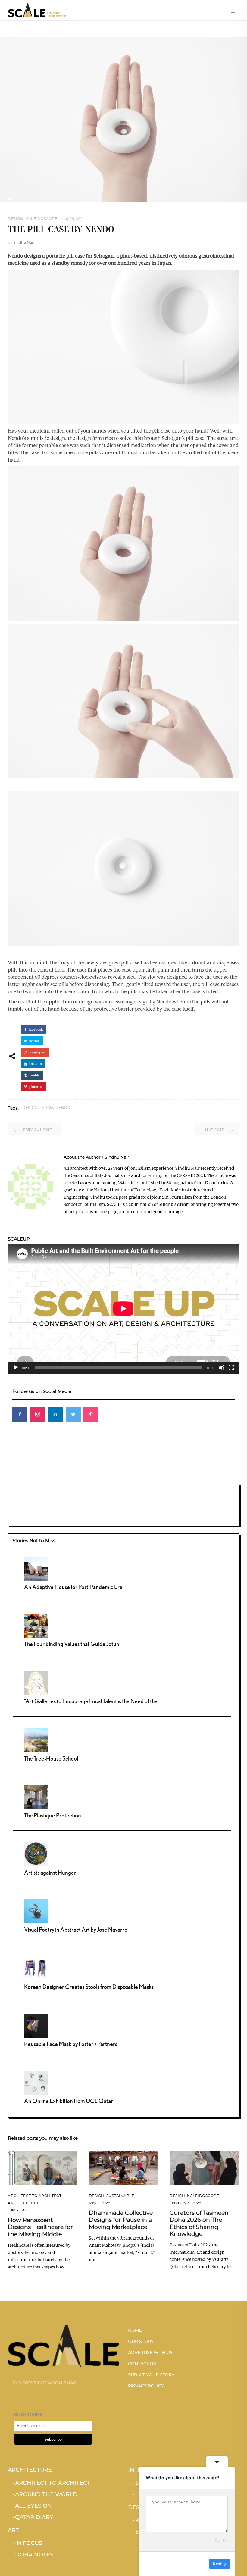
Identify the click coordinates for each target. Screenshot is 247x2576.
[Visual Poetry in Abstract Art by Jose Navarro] (36, 1911)
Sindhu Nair (24, 243)
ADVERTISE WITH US (150, 2353)
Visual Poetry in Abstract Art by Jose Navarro (76, 1929)
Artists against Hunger (50, 1872)
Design (16, 219)
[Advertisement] (123, 1469)
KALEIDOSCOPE (41, 219)
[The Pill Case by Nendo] (30, 1186)
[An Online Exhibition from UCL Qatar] (36, 2082)
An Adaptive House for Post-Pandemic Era (73, 1587)
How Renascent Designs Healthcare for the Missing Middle (40, 2227)
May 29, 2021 (73, 219)
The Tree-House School (51, 1758)
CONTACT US (142, 2364)
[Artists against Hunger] (36, 1853)
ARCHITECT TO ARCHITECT (35, 2196)
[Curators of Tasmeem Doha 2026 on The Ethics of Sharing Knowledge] (204, 2168)
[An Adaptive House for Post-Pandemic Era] (36, 1568)
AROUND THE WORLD (46, 2495)
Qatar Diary (34, 2518)
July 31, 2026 (19, 2210)
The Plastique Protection (53, 1815)
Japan (47, 1108)
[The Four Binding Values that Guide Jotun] (36, 1625)
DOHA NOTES (34, 2555)
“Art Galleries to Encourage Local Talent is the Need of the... (93, 1701)
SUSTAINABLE (120, 2196)
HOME (135, 2330)
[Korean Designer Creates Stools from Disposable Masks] (36, 1968)
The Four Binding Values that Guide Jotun (72, 1644)
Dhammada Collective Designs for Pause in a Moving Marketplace (121, 2220)
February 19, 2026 (185, 2203)
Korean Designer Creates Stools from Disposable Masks (89, 1987)
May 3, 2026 (99, 2203)
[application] (123, 1309)
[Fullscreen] (231, 1368)
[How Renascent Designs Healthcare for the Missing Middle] (43, 2168)
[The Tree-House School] (36, 1739)
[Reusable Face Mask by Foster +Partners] (36, 2025)
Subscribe (53, 2439)
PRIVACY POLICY (146, 2386)
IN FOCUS (29, 2543)
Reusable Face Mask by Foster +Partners (71, 2044)
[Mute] (222, 1368)
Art (13, 2531)
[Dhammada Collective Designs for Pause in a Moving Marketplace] (124, 2168)
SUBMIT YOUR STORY (151, 2375)
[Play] (16, 1368)
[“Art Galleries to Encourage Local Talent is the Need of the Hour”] (36, 1682)
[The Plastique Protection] (36, 1796)
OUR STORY (141, 2342)
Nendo (63, 1108)
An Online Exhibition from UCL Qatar (69, 2101)
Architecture (24, 2203)
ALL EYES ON (33, 2506)
